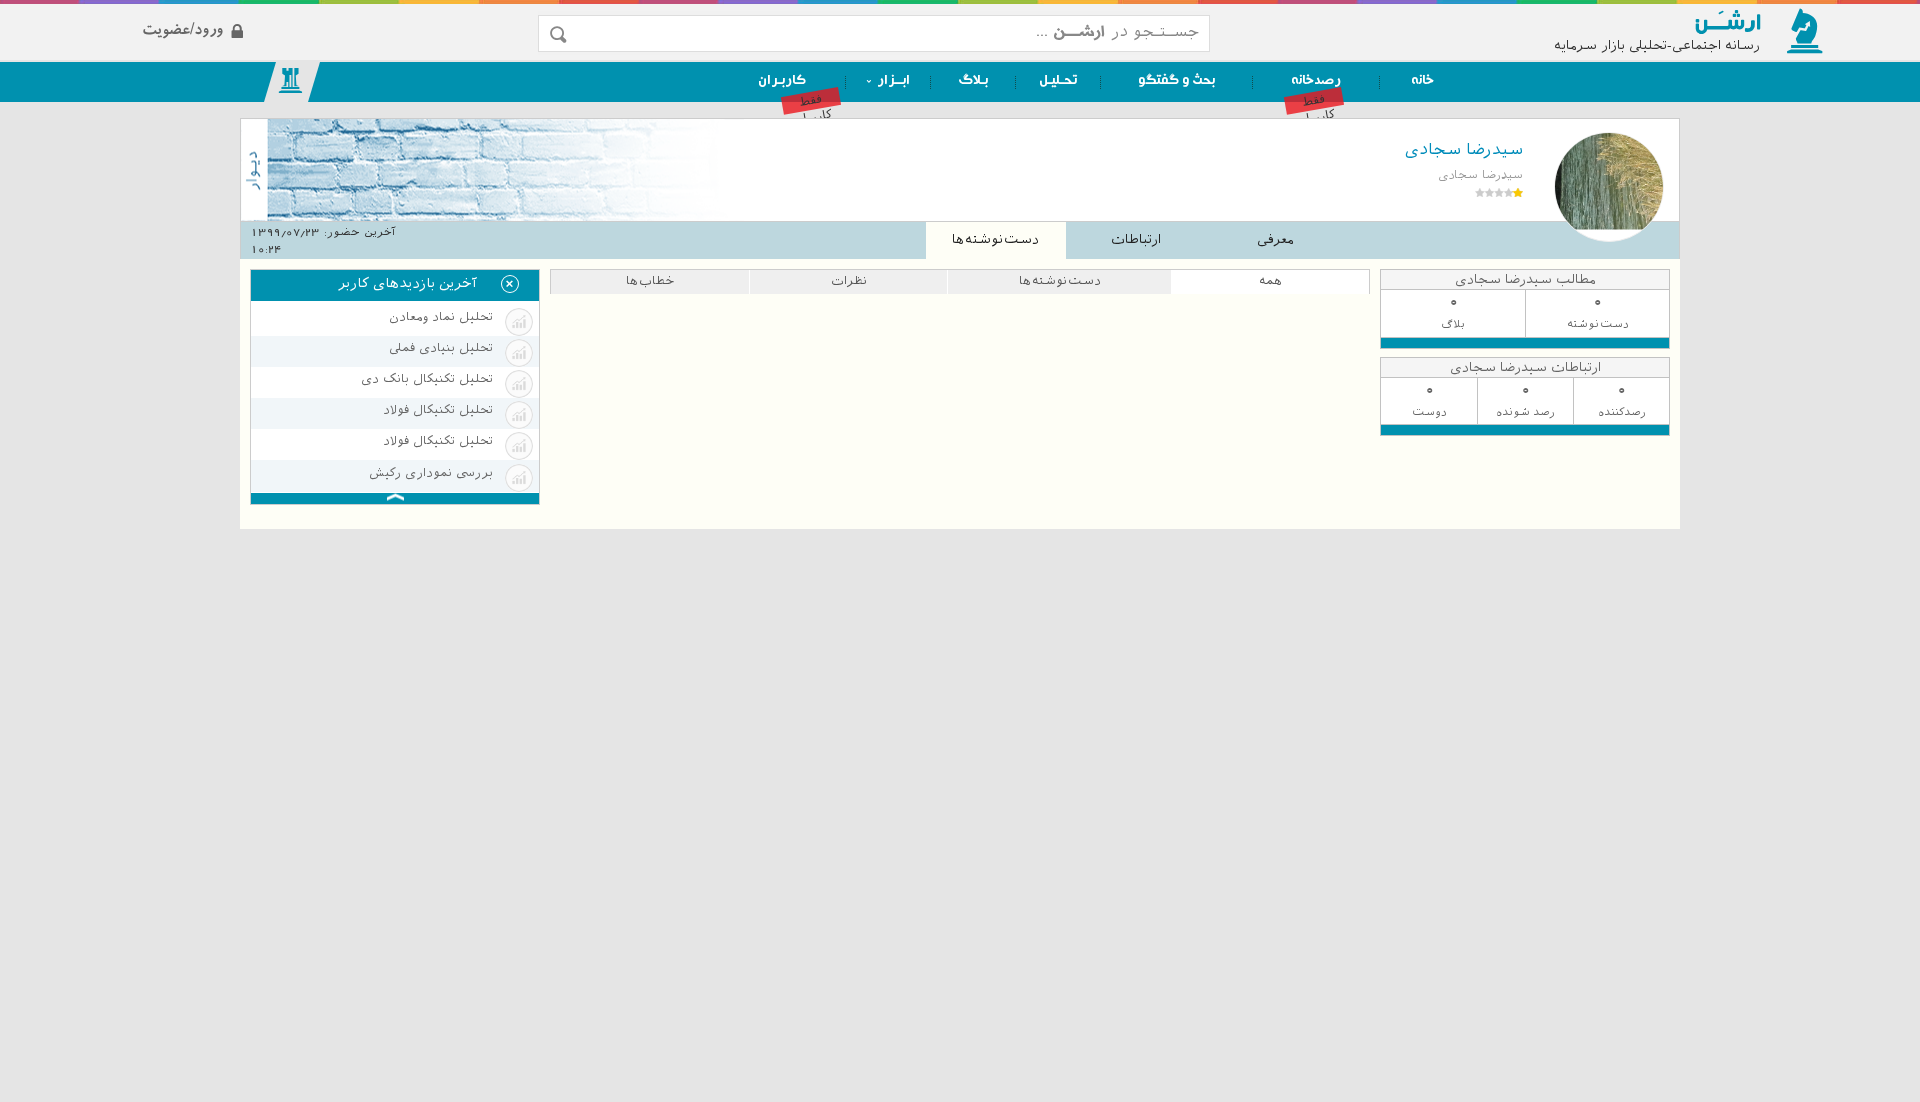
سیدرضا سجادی (1464, 149)
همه (1270, 281)
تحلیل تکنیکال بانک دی (427, 379)
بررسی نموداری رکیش (431, 473)
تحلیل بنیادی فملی (441, 348)
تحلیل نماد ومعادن (441, 317)
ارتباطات (1136, 239)
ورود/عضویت (302, 13)
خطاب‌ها (650, 281)
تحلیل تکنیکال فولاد (438, 410)
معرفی (1275, 239)
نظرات (849, 281)
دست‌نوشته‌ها (995, 239)
